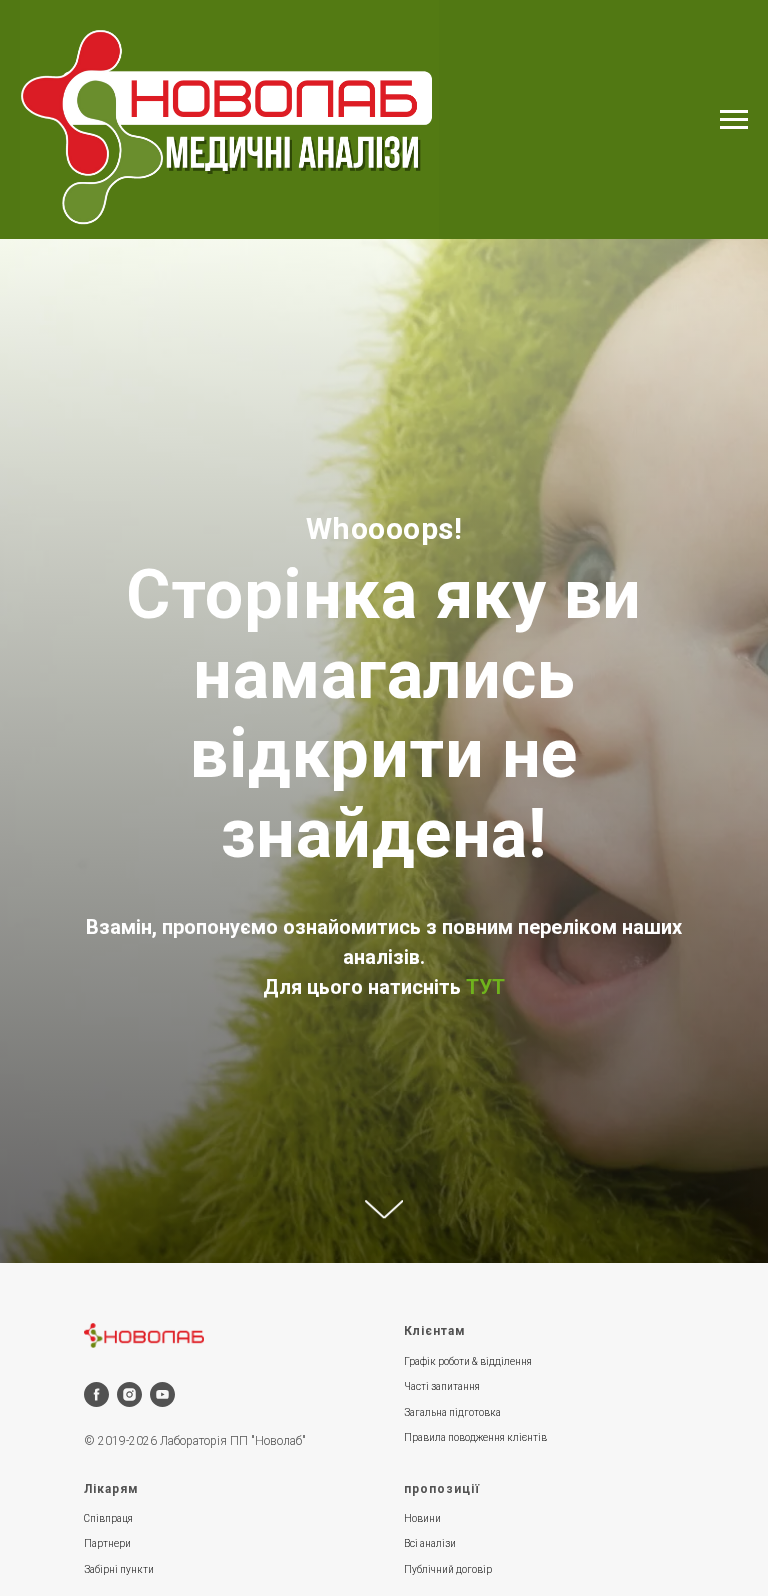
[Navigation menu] (734, 120)
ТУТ (483, 1273)
